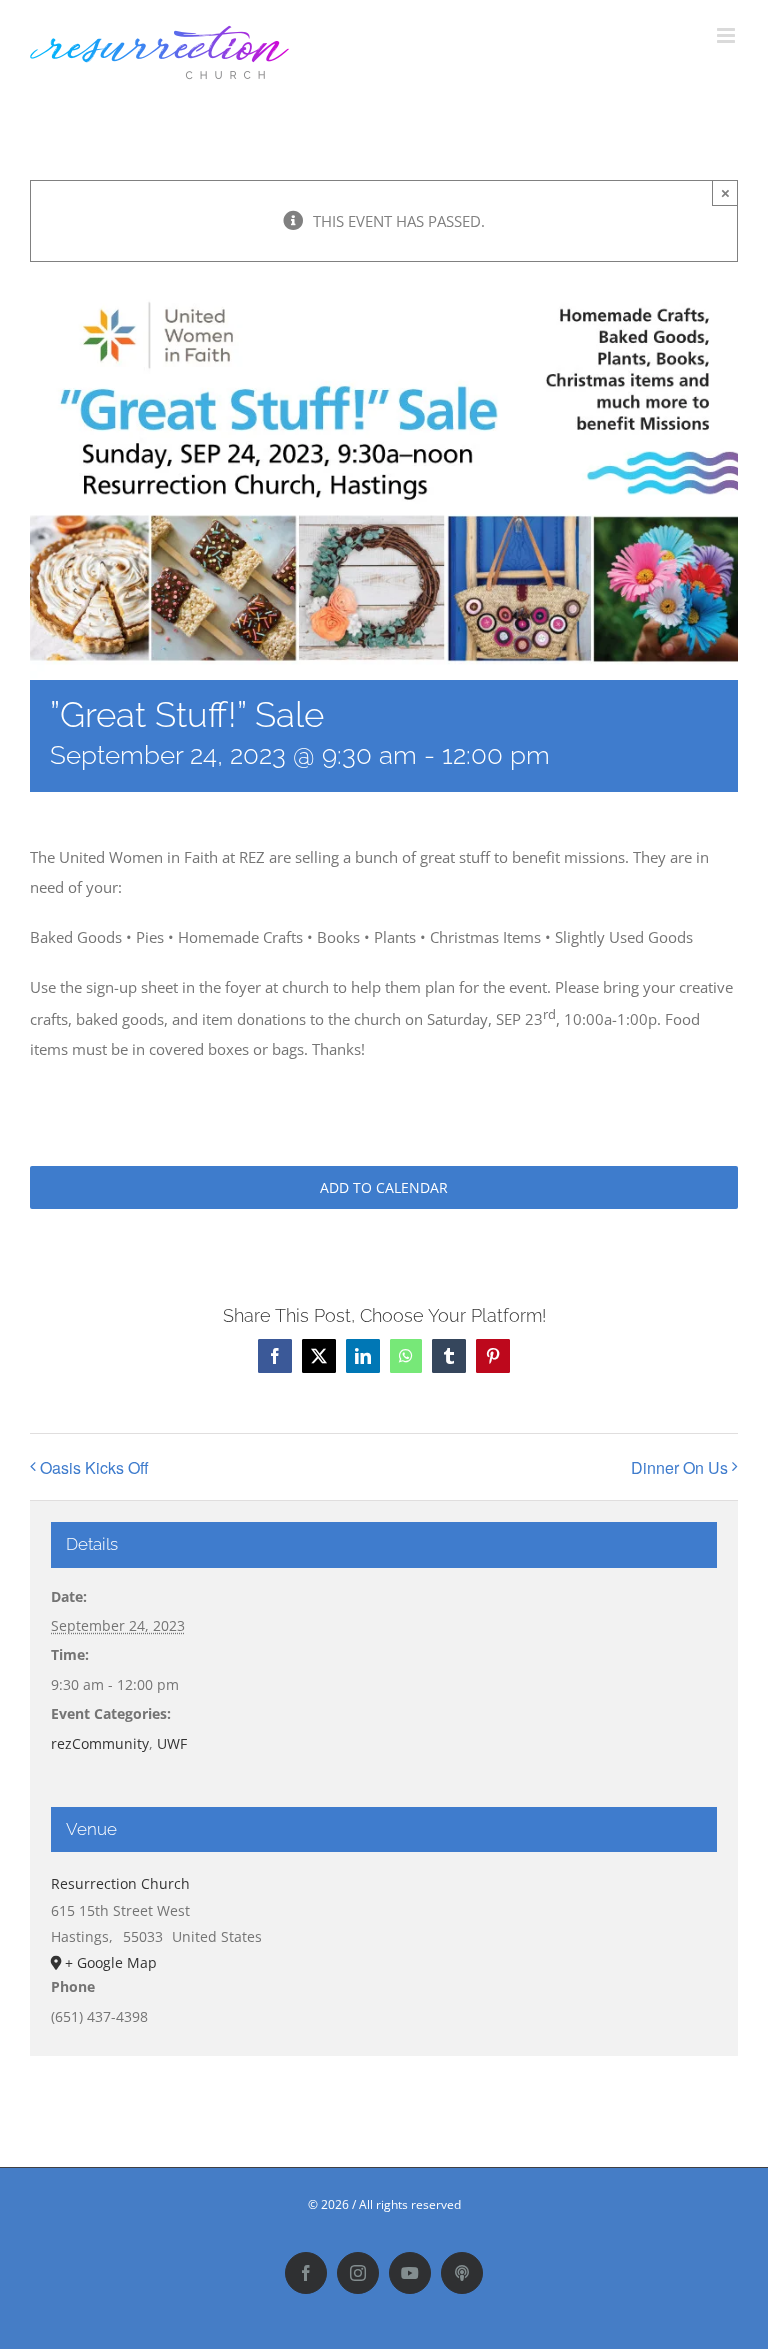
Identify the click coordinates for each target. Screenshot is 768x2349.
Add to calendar (384, 1187)
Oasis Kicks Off (94, 1467)
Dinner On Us (679, 1467)
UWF (172, 1743)
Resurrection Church (120, 1883)
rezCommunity (100, 1743)
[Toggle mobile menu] (727, 35)
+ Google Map (111, 1962)
